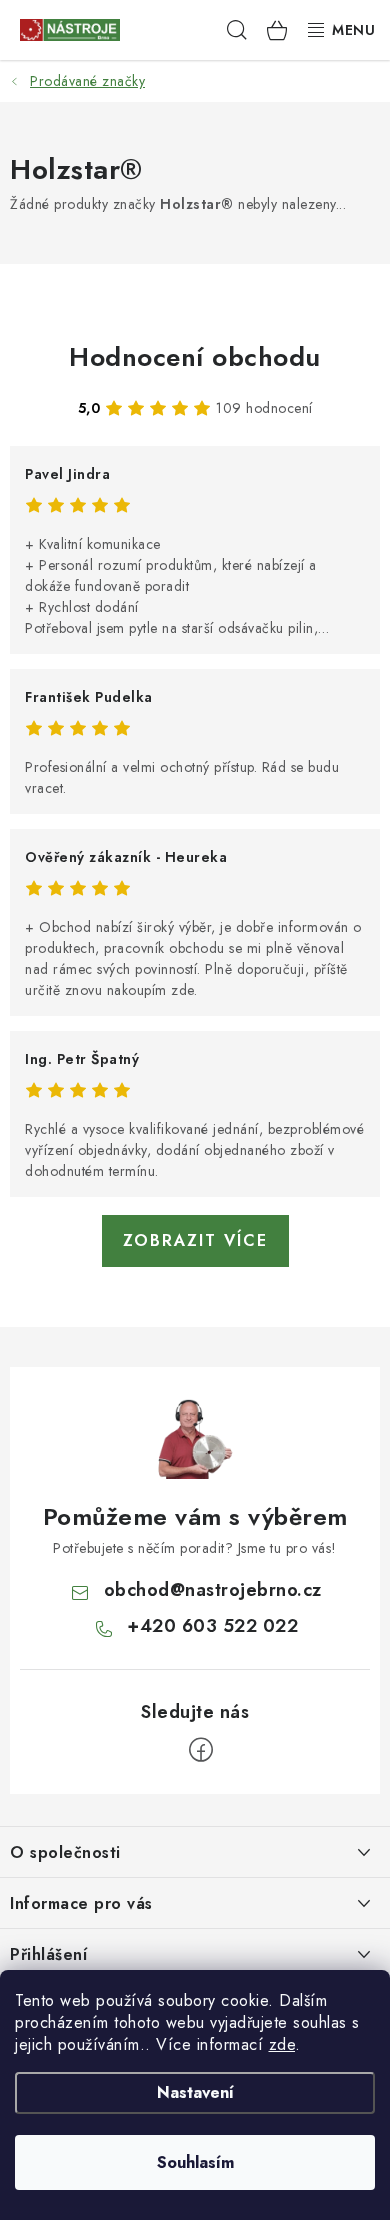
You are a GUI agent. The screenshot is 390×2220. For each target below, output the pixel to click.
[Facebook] (201, 1750)
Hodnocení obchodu (195, 357)
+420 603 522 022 (212, 1626)
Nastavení (195, 2092)
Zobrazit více (195, 1240)
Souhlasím (195, 2162)
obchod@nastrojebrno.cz (213, 1590)
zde (282, 2044)
